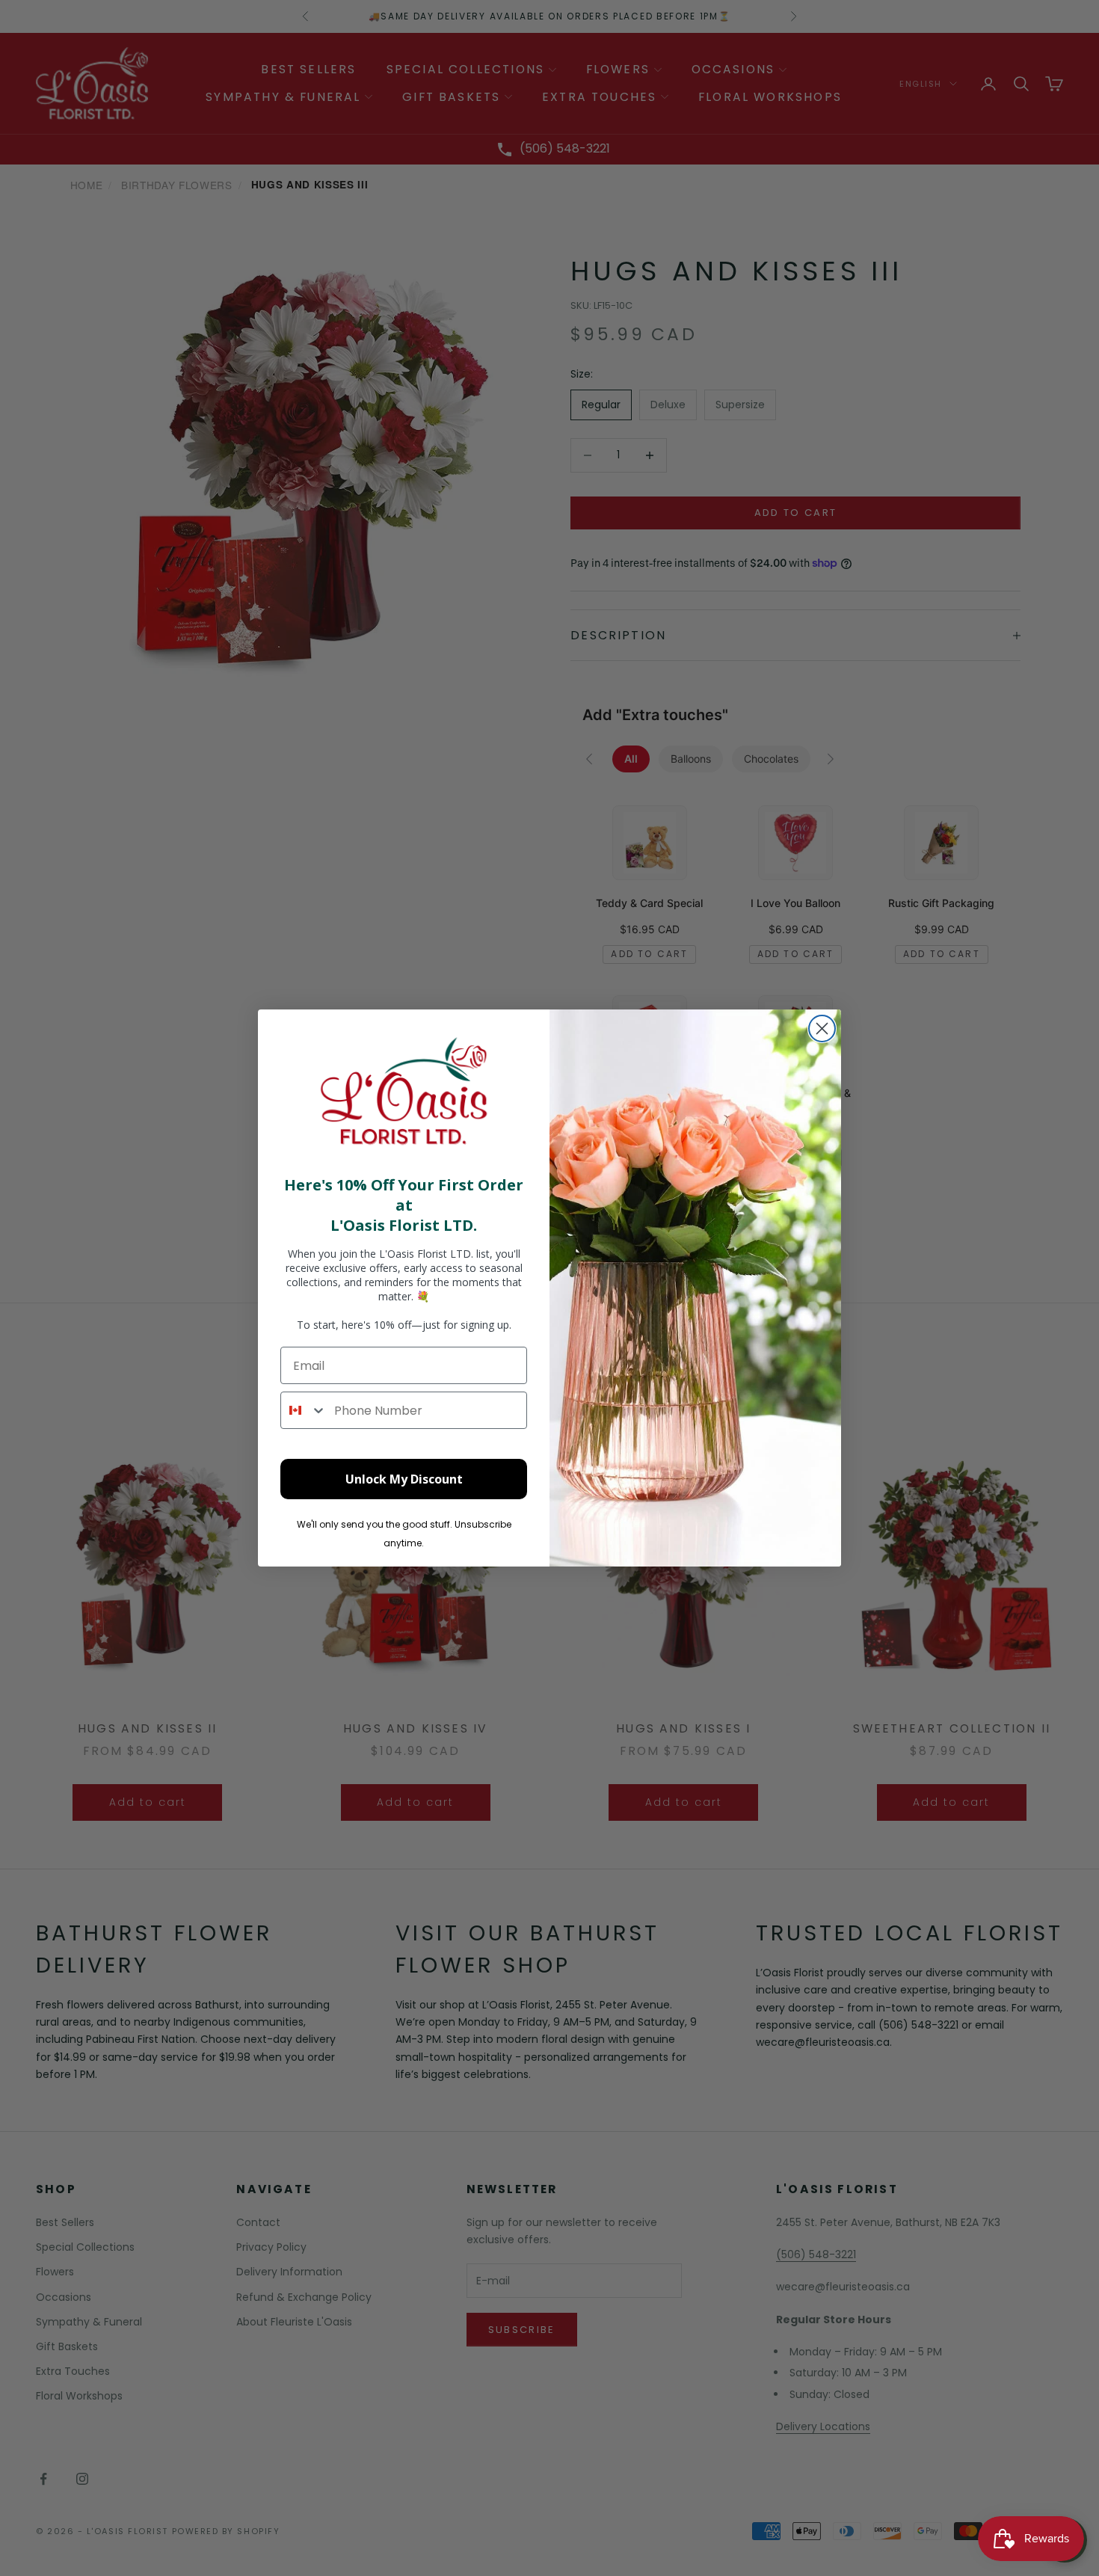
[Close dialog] (822, 1029)
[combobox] (304, 1410)
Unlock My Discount (404, 1479)
